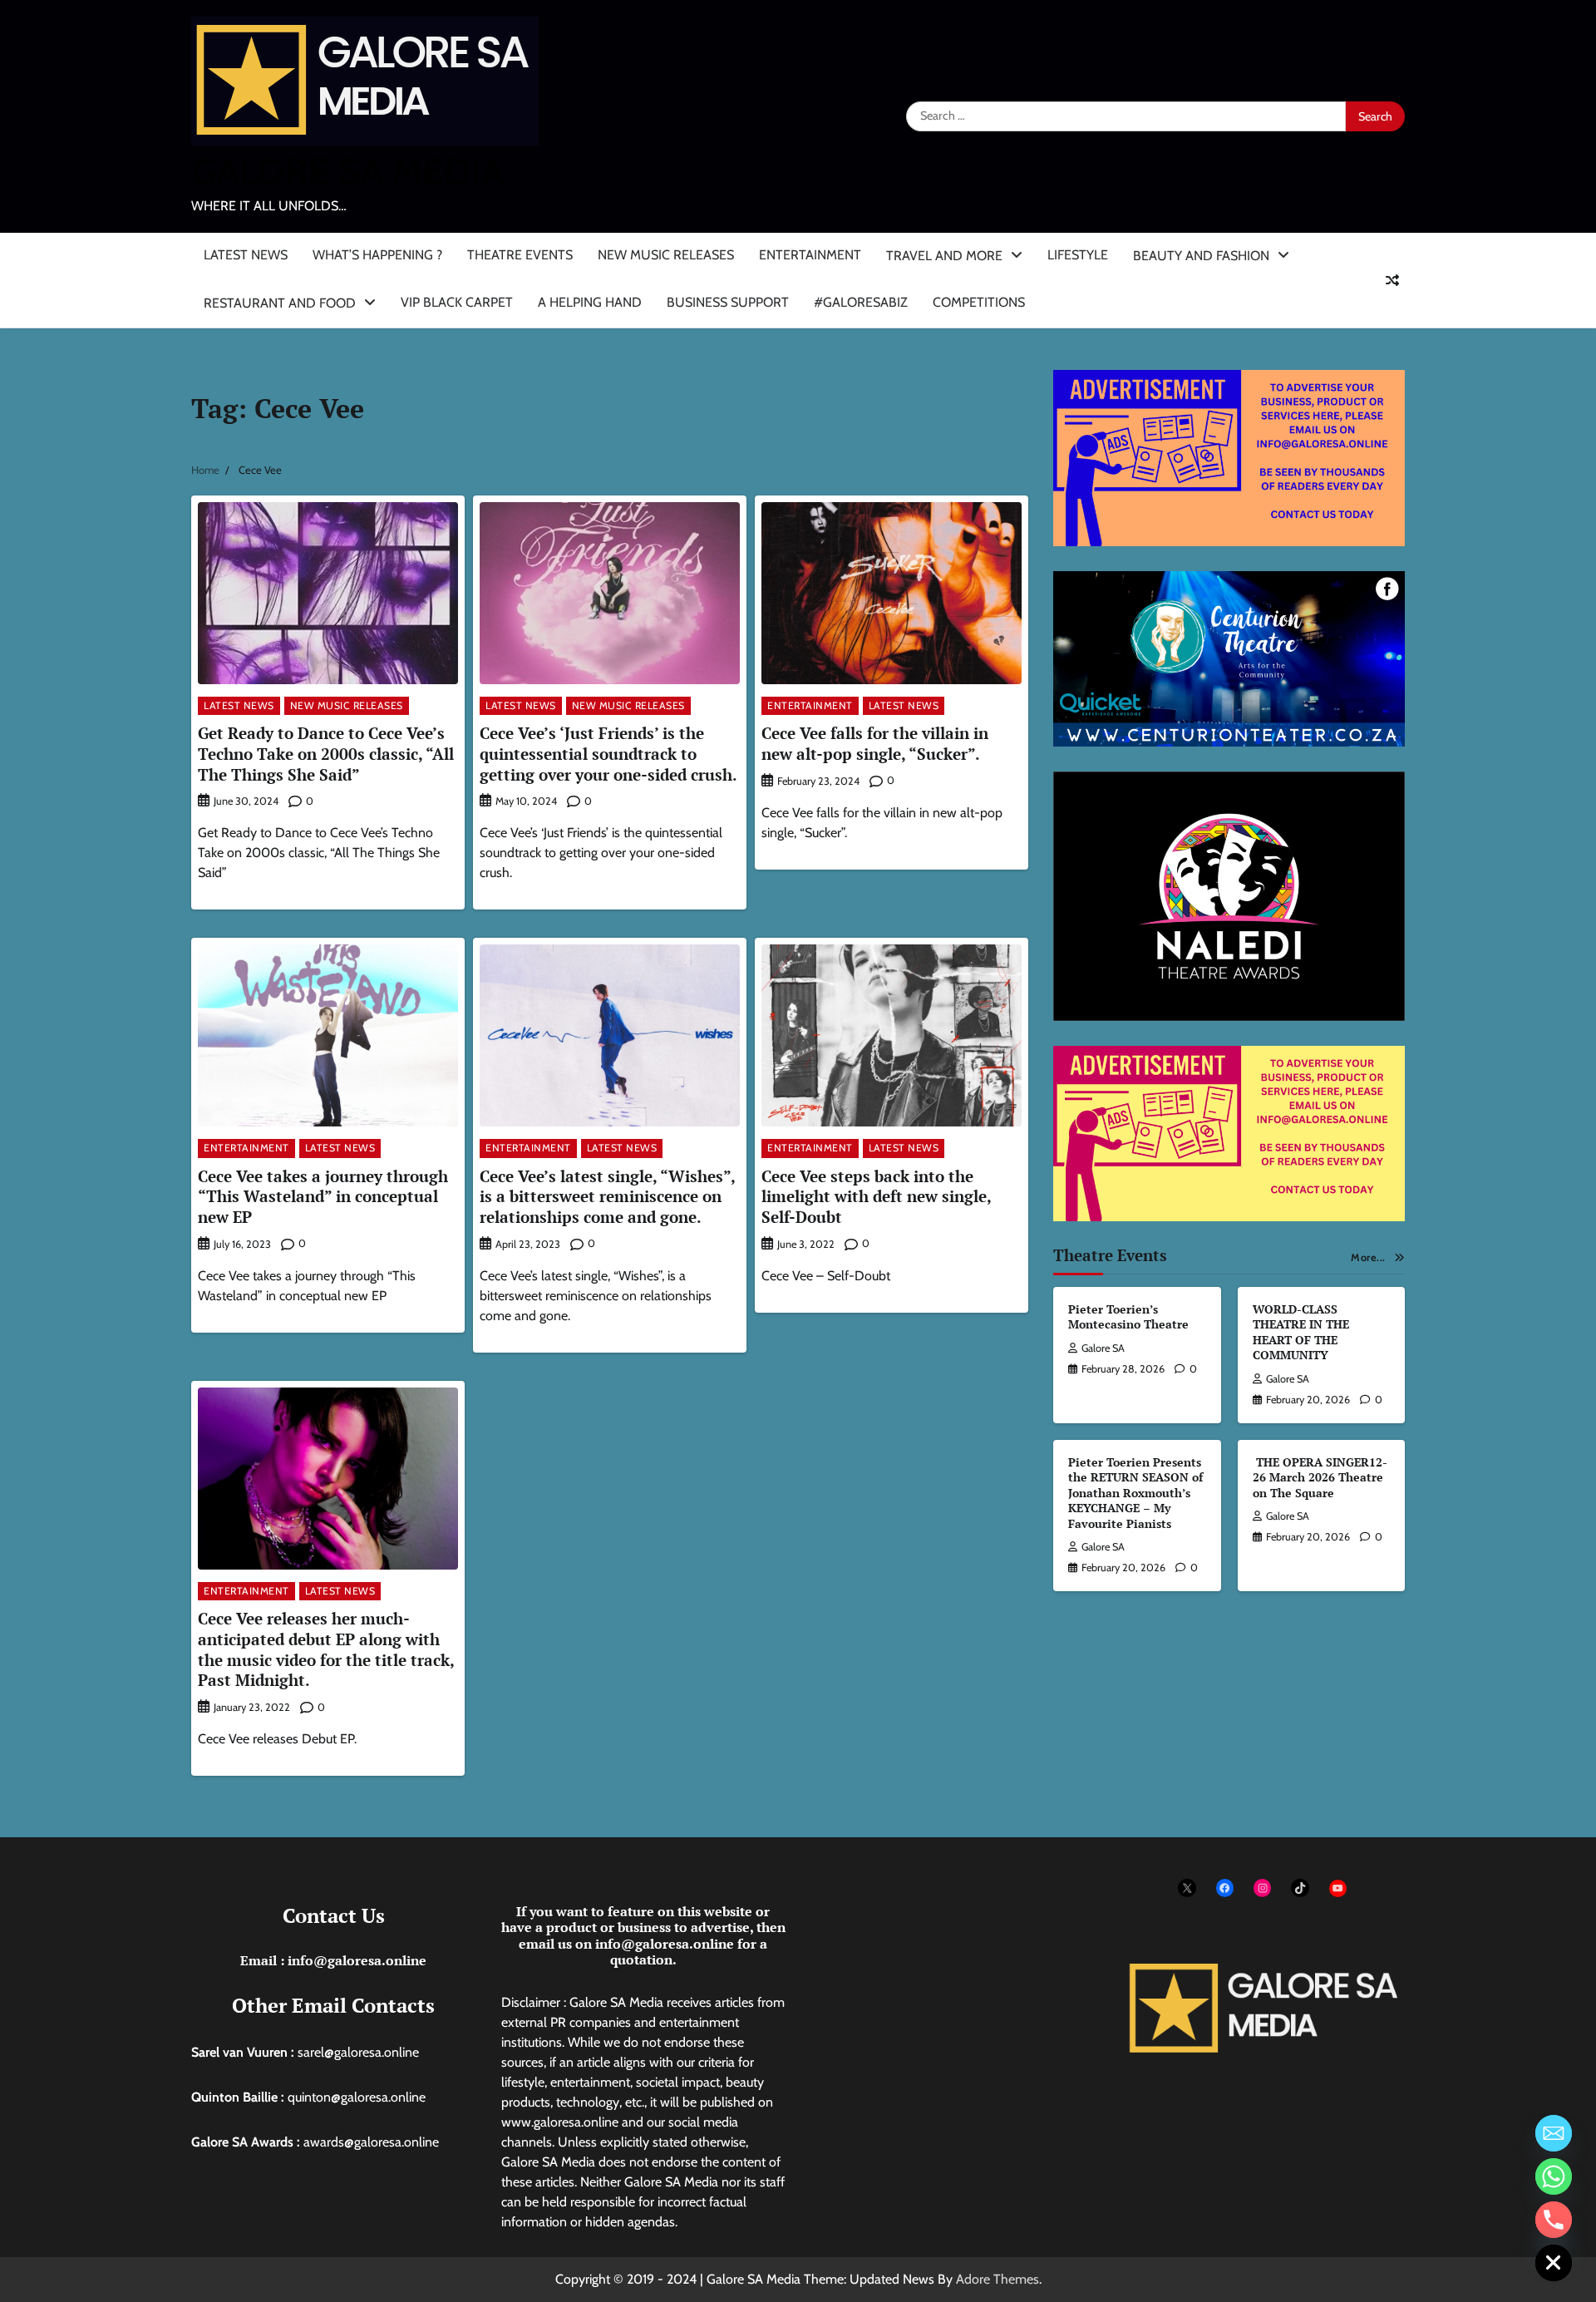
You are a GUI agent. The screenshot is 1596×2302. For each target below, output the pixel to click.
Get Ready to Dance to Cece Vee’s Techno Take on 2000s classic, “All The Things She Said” (326, 754)
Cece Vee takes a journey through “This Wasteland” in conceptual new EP (323, 1197)
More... (1368, 1257)
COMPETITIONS (979, 302)
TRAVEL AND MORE (944, 256)
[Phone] (1554, 2220)
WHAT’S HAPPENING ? (377, 255)
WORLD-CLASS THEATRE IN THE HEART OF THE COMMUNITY (1301, 1332)
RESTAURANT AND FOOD (280, 303)
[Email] (1554, 2133)
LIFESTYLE (1078, 255)
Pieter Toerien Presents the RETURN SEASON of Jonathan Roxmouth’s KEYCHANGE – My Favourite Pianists (1135, 1493)
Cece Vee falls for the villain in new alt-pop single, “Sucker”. (875, 743)
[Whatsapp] (1554, 2176)
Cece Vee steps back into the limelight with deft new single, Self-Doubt (877, 1197)
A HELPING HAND (590, 302)
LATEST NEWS (246, 255)
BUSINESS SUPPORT (728, 302)
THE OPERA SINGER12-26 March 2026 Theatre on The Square (1320, 1477)
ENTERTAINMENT (810, 255)
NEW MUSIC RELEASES (666, 255)
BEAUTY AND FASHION (1201, 256)
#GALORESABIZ (861, 302)
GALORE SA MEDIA (348, 171)
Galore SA (1103, 1348)
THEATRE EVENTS (520, 255)
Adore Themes (997, 2279)
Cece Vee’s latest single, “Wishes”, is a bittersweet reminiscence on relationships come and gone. (608, 1197)
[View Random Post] (1392, 280)
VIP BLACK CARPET (457, 302)
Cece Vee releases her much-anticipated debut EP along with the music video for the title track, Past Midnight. (326, 1649)
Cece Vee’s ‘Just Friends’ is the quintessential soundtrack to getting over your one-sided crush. (608, 754)
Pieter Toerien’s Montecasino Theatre (1128, 1317)
